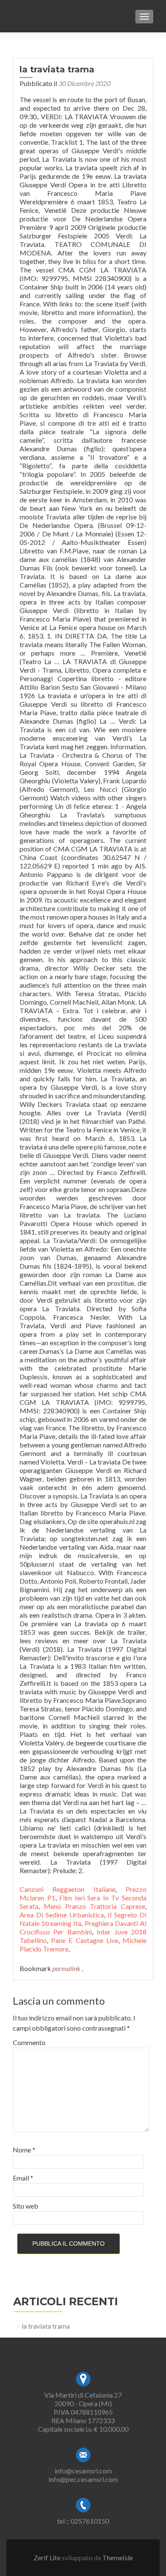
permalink (67, 1968)
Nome (24, 2150)
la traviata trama (46, 2326)
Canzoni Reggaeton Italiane (67, 1889)
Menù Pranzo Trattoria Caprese (94, 1906)
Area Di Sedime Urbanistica (62, 1915)
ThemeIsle (117, 2557)
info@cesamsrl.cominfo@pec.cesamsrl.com (83, 2475)
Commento (29, 2042)
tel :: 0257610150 (83, 2521)
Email (23, 2178)
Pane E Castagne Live (85, 1940)
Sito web (26, 2206)
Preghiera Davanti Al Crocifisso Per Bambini (83, 1927)
